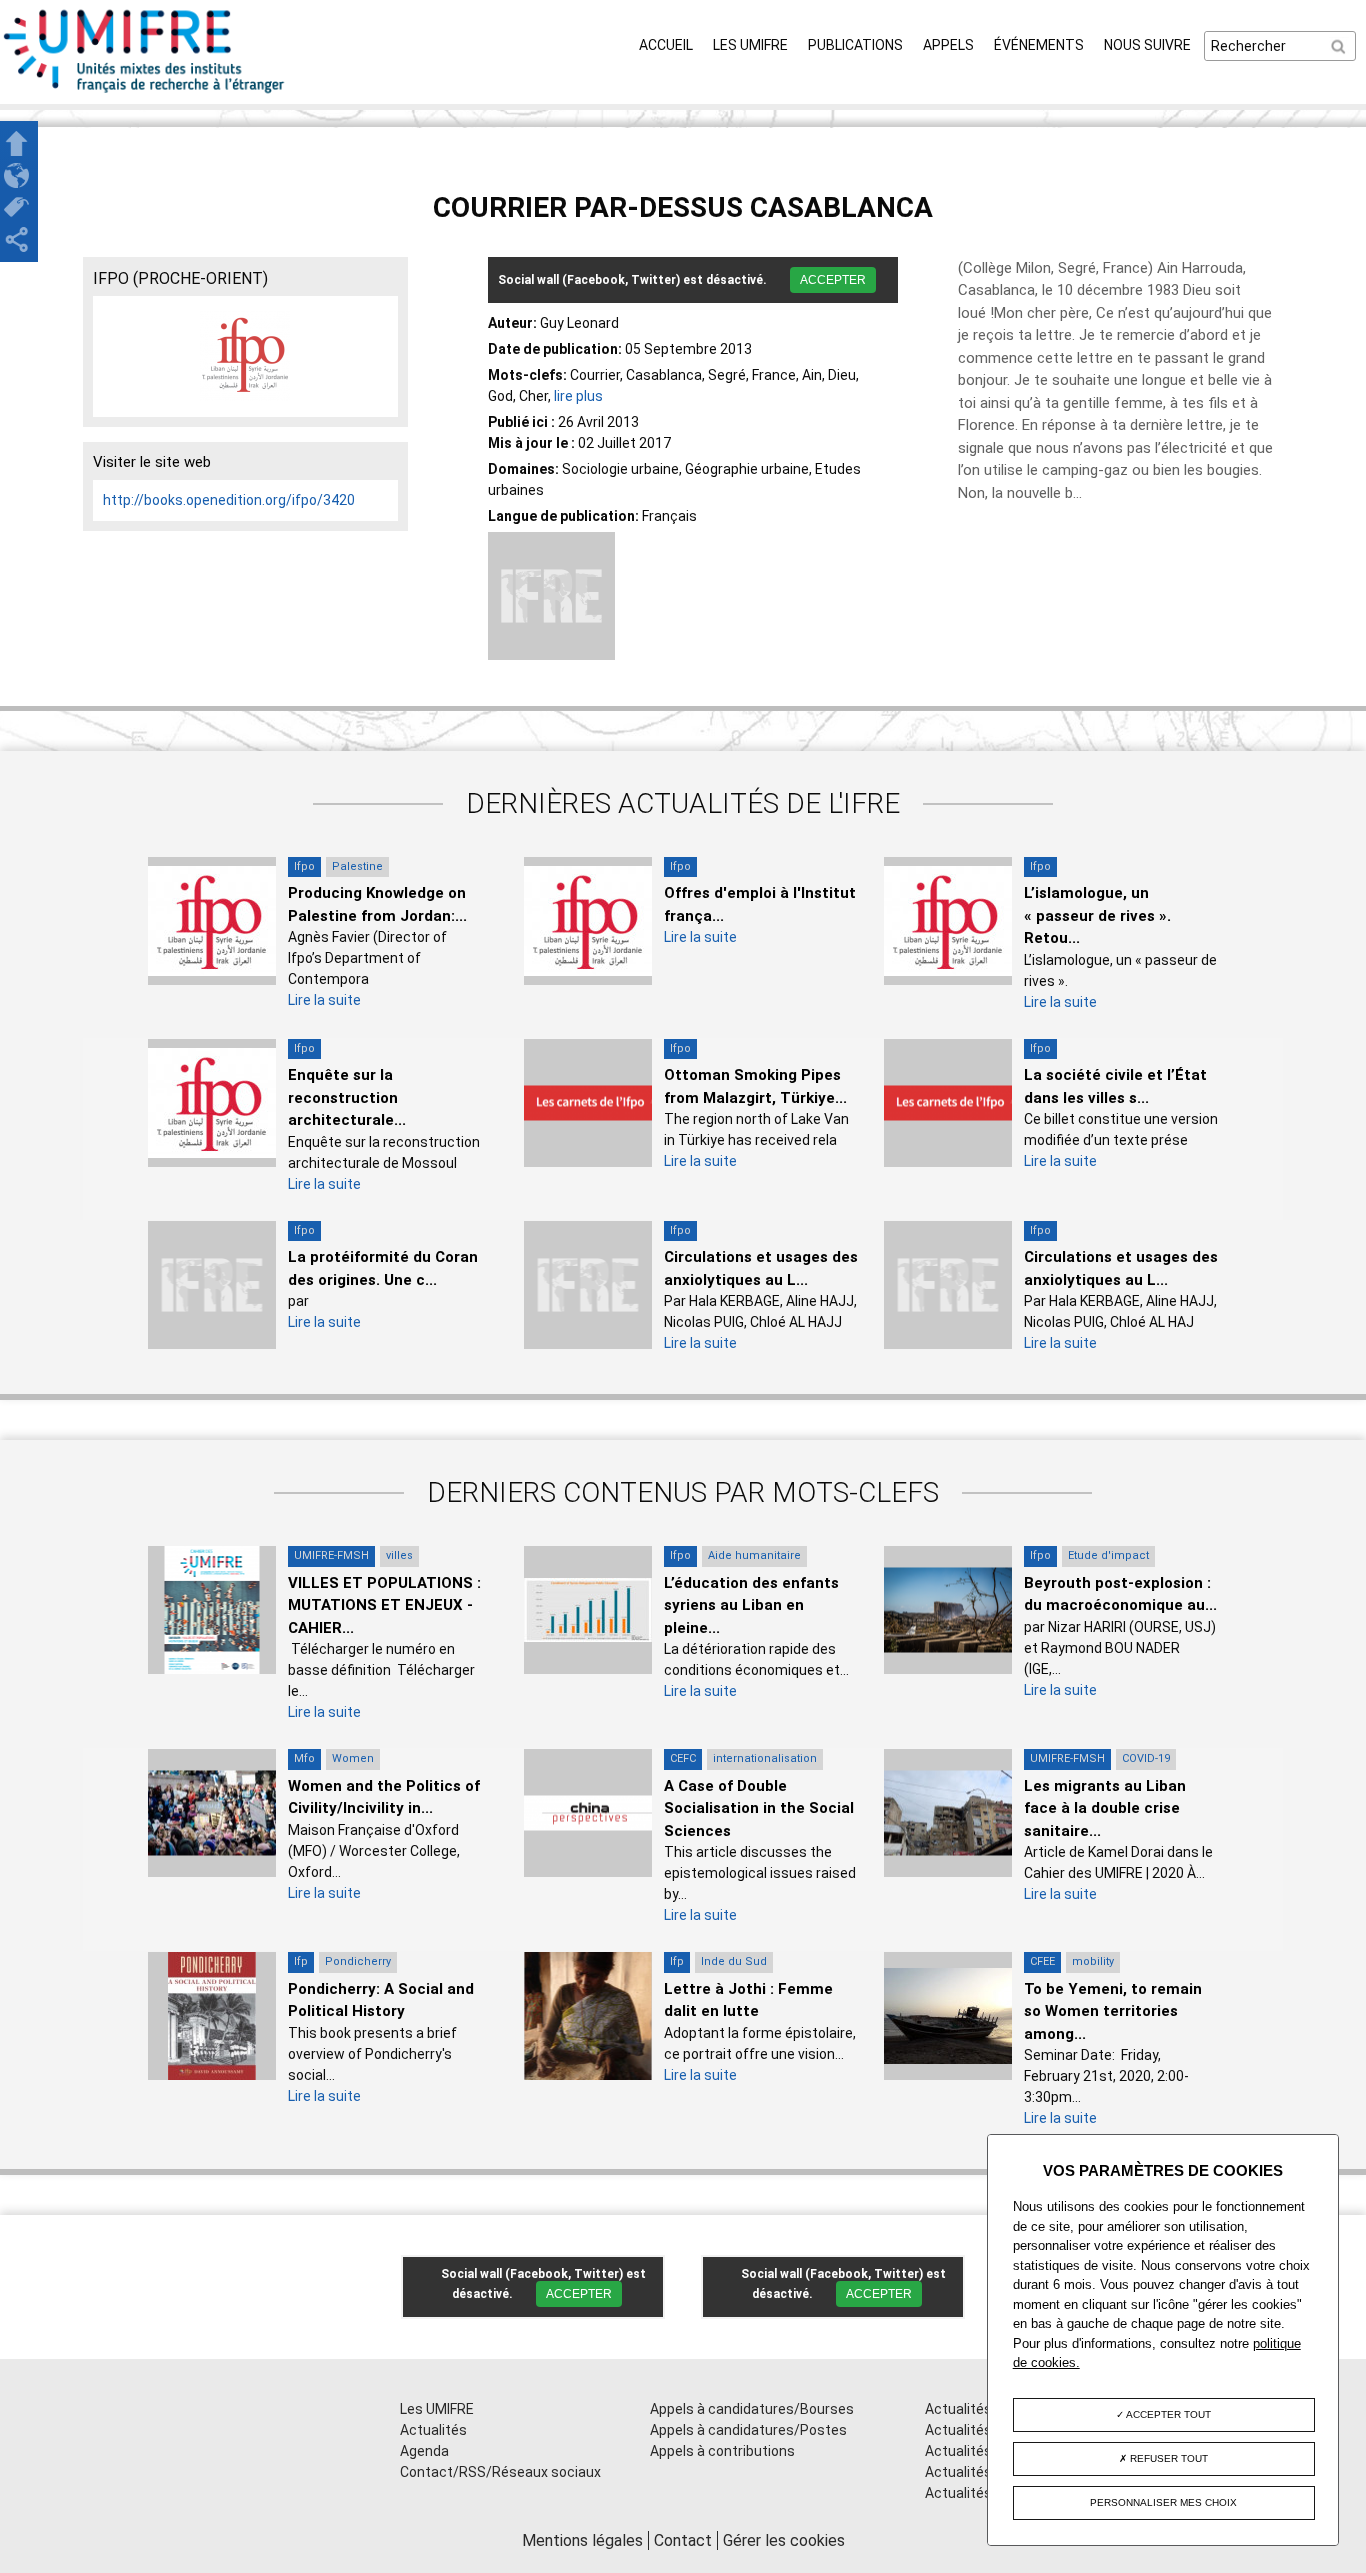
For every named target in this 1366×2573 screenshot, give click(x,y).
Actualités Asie (974, 2493)
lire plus (578, 396)
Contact (683, 2540)
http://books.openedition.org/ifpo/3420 (229, 500)
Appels (948, 45)
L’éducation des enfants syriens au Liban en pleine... (751, 1605)
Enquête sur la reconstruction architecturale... (347, 1097)
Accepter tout (1167, 2414)
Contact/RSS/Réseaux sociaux (500, 2472)
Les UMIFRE (750, 45)
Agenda (424, 2451)
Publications (855, 45)
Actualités (433, 2430)
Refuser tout (1167, 2458)
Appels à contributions (722, 2451)
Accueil (666, 45)
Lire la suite (324, 1000)
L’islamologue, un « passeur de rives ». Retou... (1097, 915)
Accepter (833, 280)
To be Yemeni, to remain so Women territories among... (1113, 2011)
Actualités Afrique (983, 2451)
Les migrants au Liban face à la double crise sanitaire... (1105, 1808)
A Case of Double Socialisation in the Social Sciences (759, 1808)
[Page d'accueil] (145, 93)
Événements (1039, 45)
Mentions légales (582, 2540)
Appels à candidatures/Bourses (752, 2409)
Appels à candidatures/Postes (748, 2430)
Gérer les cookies (784, 2540)
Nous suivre (1147, 45)
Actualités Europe (982, 2472)
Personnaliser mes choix (1163, 2502)
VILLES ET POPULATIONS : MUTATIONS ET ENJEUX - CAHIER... (384, 1605)
